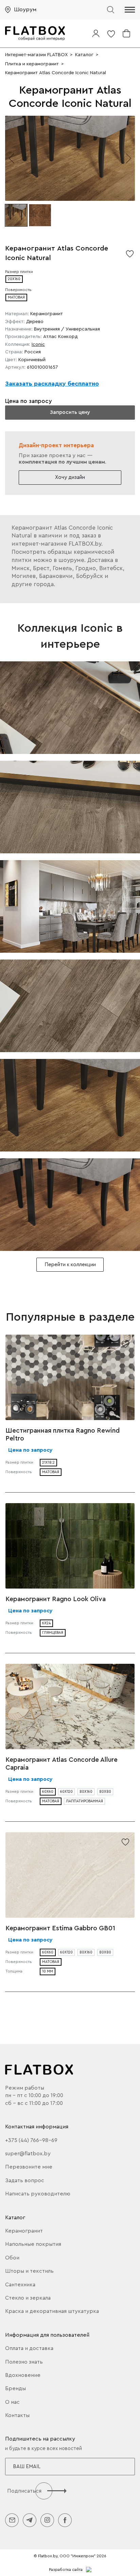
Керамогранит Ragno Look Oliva (56, 1599)
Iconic (38, 344)
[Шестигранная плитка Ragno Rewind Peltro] (70, 1377)
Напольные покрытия (33, 2244)
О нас (12, 2402)
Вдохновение (23, 2375)
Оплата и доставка (29, 2348)
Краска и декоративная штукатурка (52, 2311)
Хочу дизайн (70, 477)
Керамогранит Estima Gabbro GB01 (60, 1928)
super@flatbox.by (28, 2154)
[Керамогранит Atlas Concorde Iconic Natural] (70, 708)
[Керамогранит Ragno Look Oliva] (70, 1546)
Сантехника (20, 2285)
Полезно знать (24, 2362)
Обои (12, 2258)
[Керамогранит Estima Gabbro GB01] (70, 1875)
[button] (130, 10)
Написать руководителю (38, 2194)
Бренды (15, 2388)
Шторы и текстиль (29, 2271)
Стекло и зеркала (28, 2298)
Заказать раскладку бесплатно (52, 384)
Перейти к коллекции (70, 1265)
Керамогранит (24, 2231)
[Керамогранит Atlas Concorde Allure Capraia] (70, 1706)
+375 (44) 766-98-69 (31, 2140)
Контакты (17, 2415)
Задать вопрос (25, 2180)
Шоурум (25, 10)
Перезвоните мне (29, 2167)
